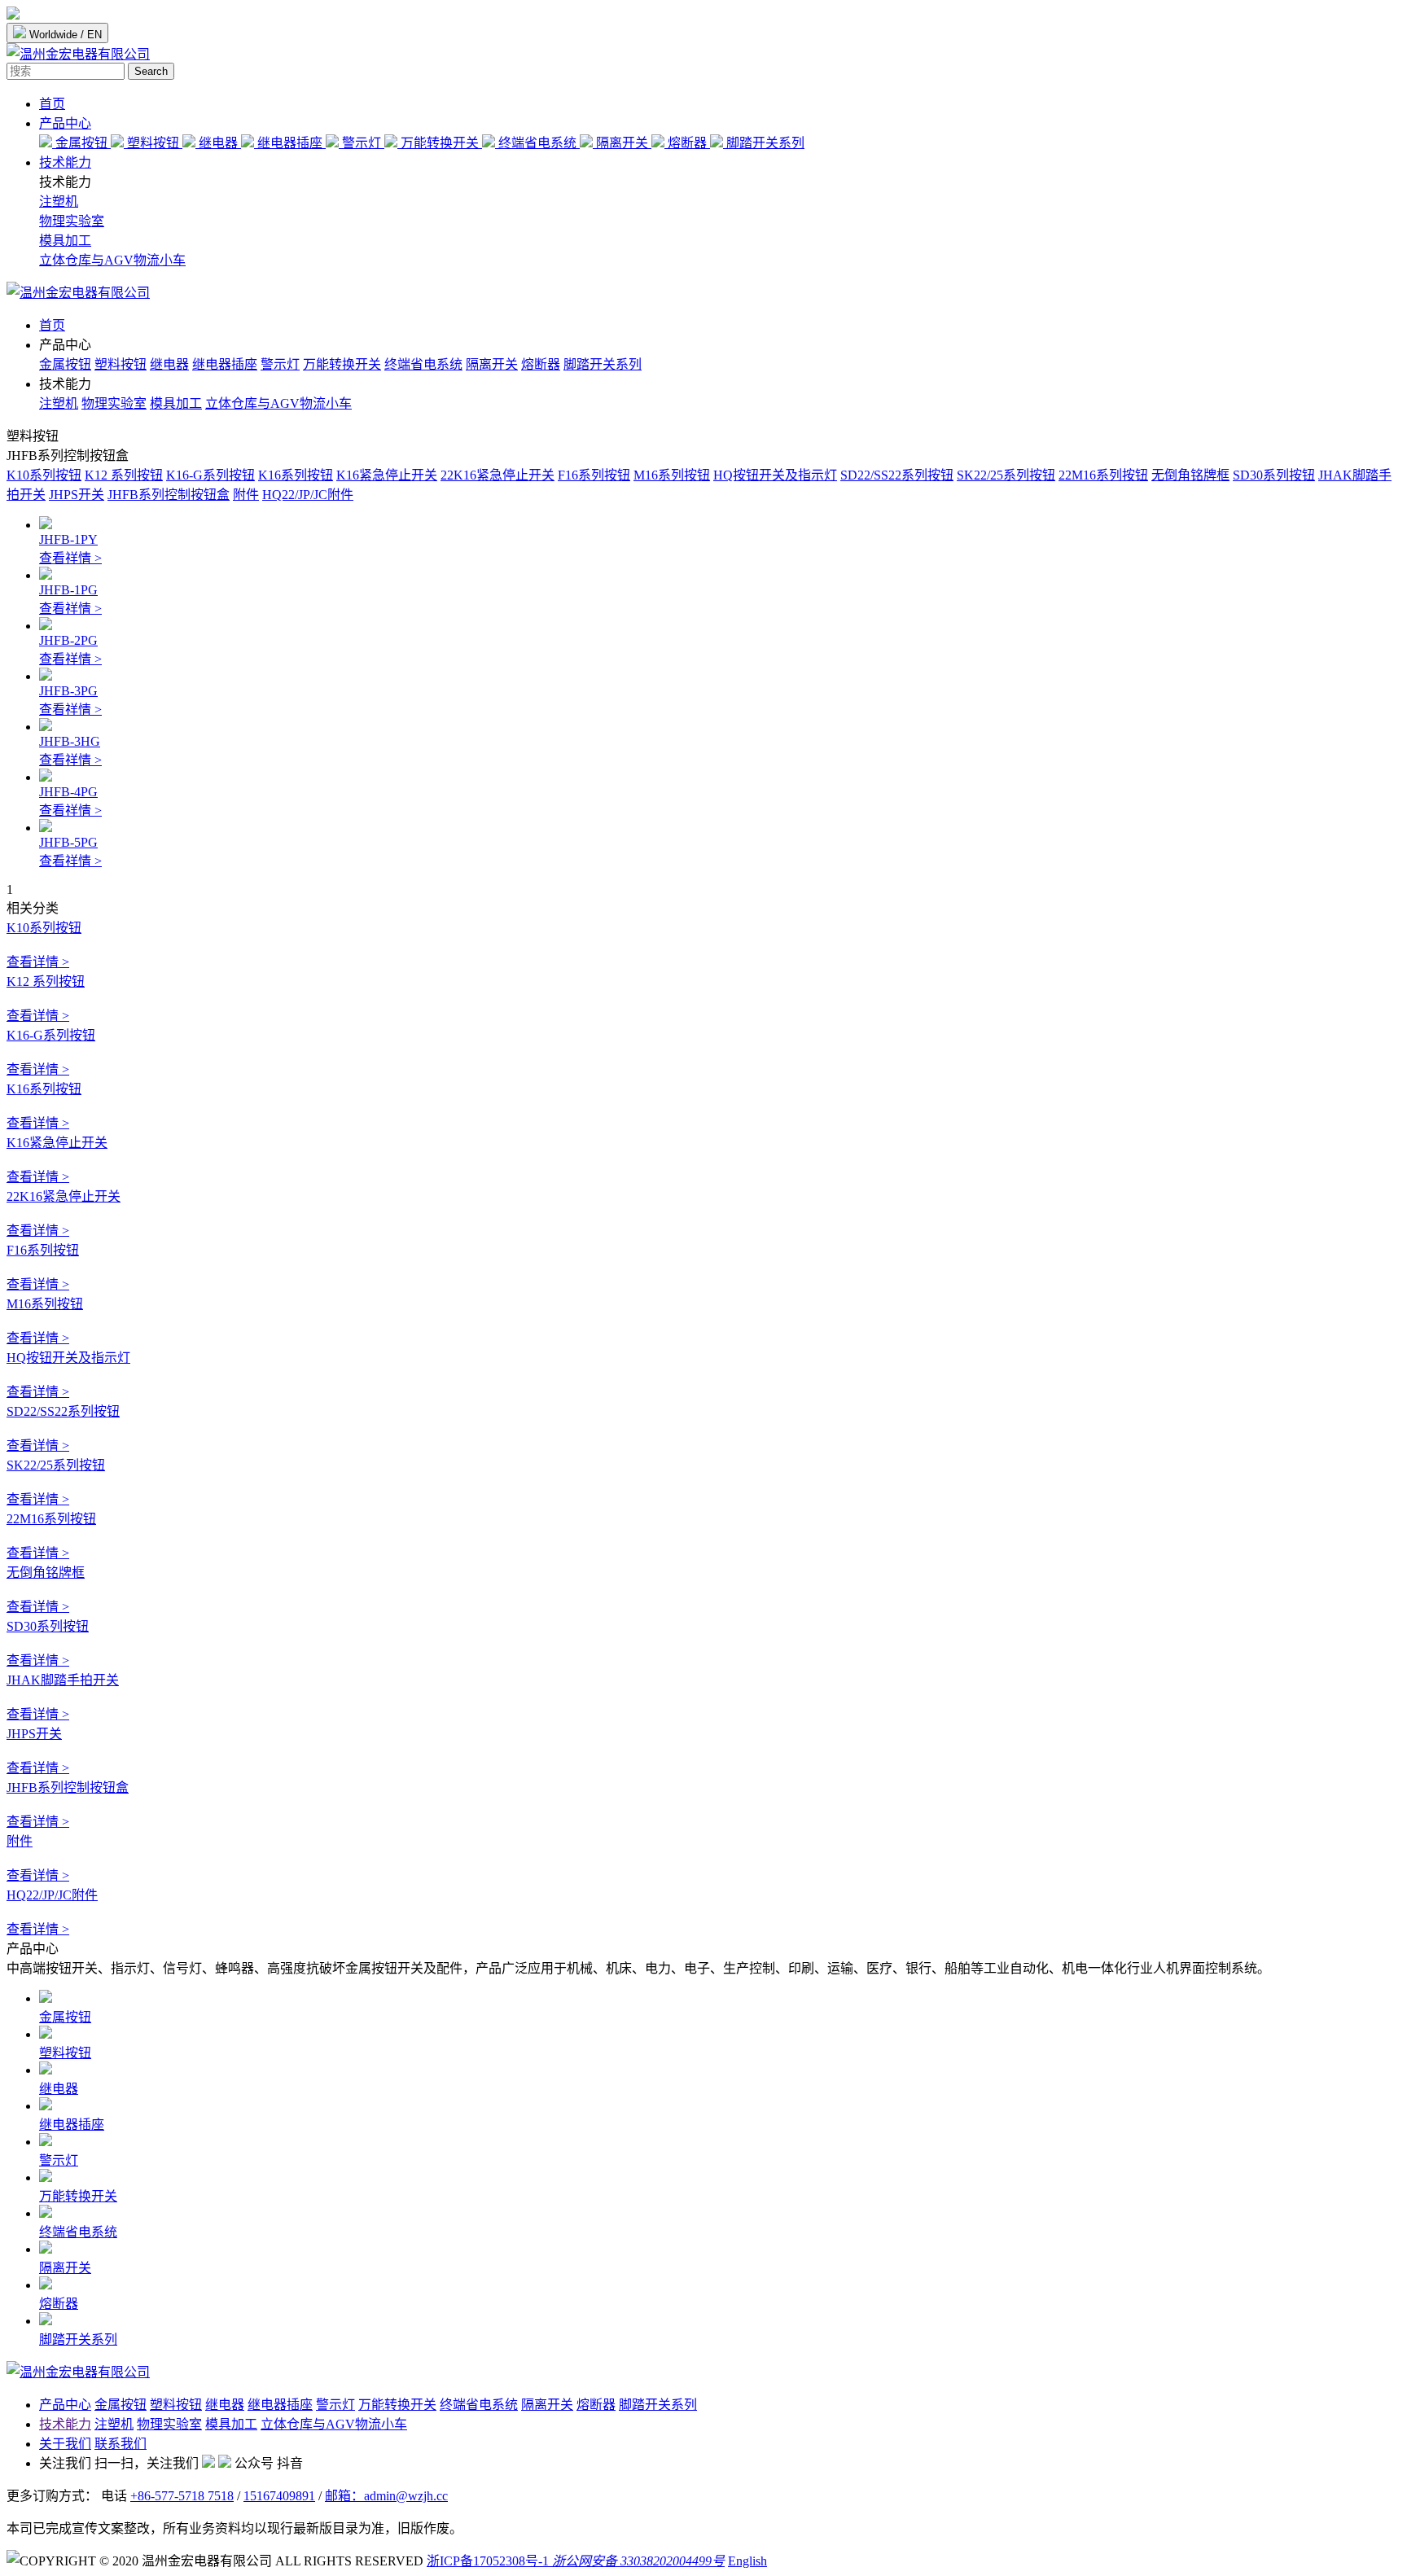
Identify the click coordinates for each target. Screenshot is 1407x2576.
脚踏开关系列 (764, 143)
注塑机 (59, 202)
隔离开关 (622, 143)
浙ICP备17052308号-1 (488, 2561)
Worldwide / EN (64, 35)
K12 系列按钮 (124, 475)
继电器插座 (290, 143)
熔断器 (687, 143)
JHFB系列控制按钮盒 (169, 495)
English (747, 2561)
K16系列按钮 (296, 475)
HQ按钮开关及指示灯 (775, 475)
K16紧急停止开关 (387, 475)
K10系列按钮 (44, 475)
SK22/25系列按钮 (1006, 475)
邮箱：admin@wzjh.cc (386, 2496)
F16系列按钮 (594, 475)
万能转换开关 (440, 143)
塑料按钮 (153, 143)
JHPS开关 (77, 495)
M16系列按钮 (672, 475)
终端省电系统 (537, 143)
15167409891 (279, 2496)
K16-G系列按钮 (210, 475)
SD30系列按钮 (1274, 475)
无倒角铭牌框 (1190, 475)
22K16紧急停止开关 (497, 475)
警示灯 (362, 143)
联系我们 (121, 2444)
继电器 (218, 143)
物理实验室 (72, 221)
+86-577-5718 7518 (182, 2496)
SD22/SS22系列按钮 (897, 475)
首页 (52, 104)
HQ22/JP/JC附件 (308, 495)
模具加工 (65, 241)
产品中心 (65, 123)
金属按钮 (81, 143)
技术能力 (65, 162)
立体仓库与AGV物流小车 (112, 260)
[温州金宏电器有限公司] (78, 293)
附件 (246, 495)
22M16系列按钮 (1103, 475)
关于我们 (65, 2444)
